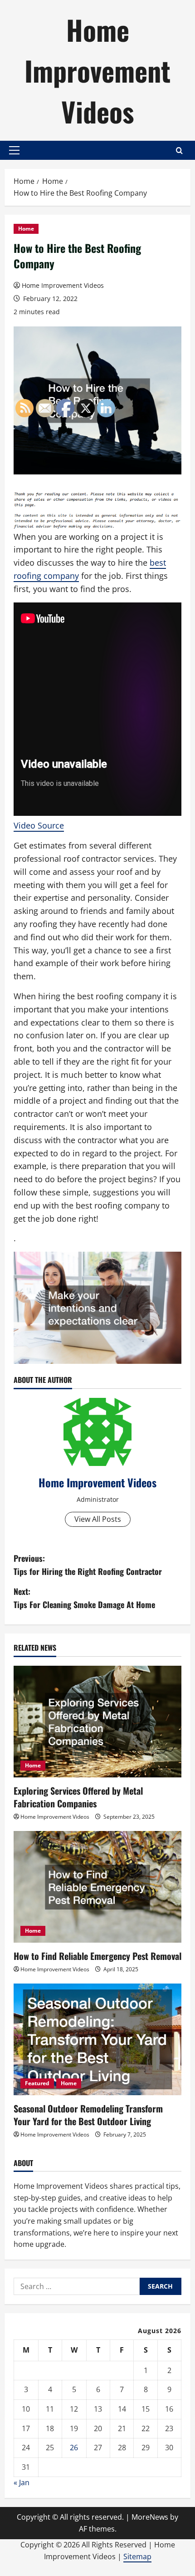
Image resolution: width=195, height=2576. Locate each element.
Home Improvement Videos (97, 70)
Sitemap (137, 2556)
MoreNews (150, 2517)
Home (26, 229)
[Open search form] (179, 151)
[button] (14, 150)
